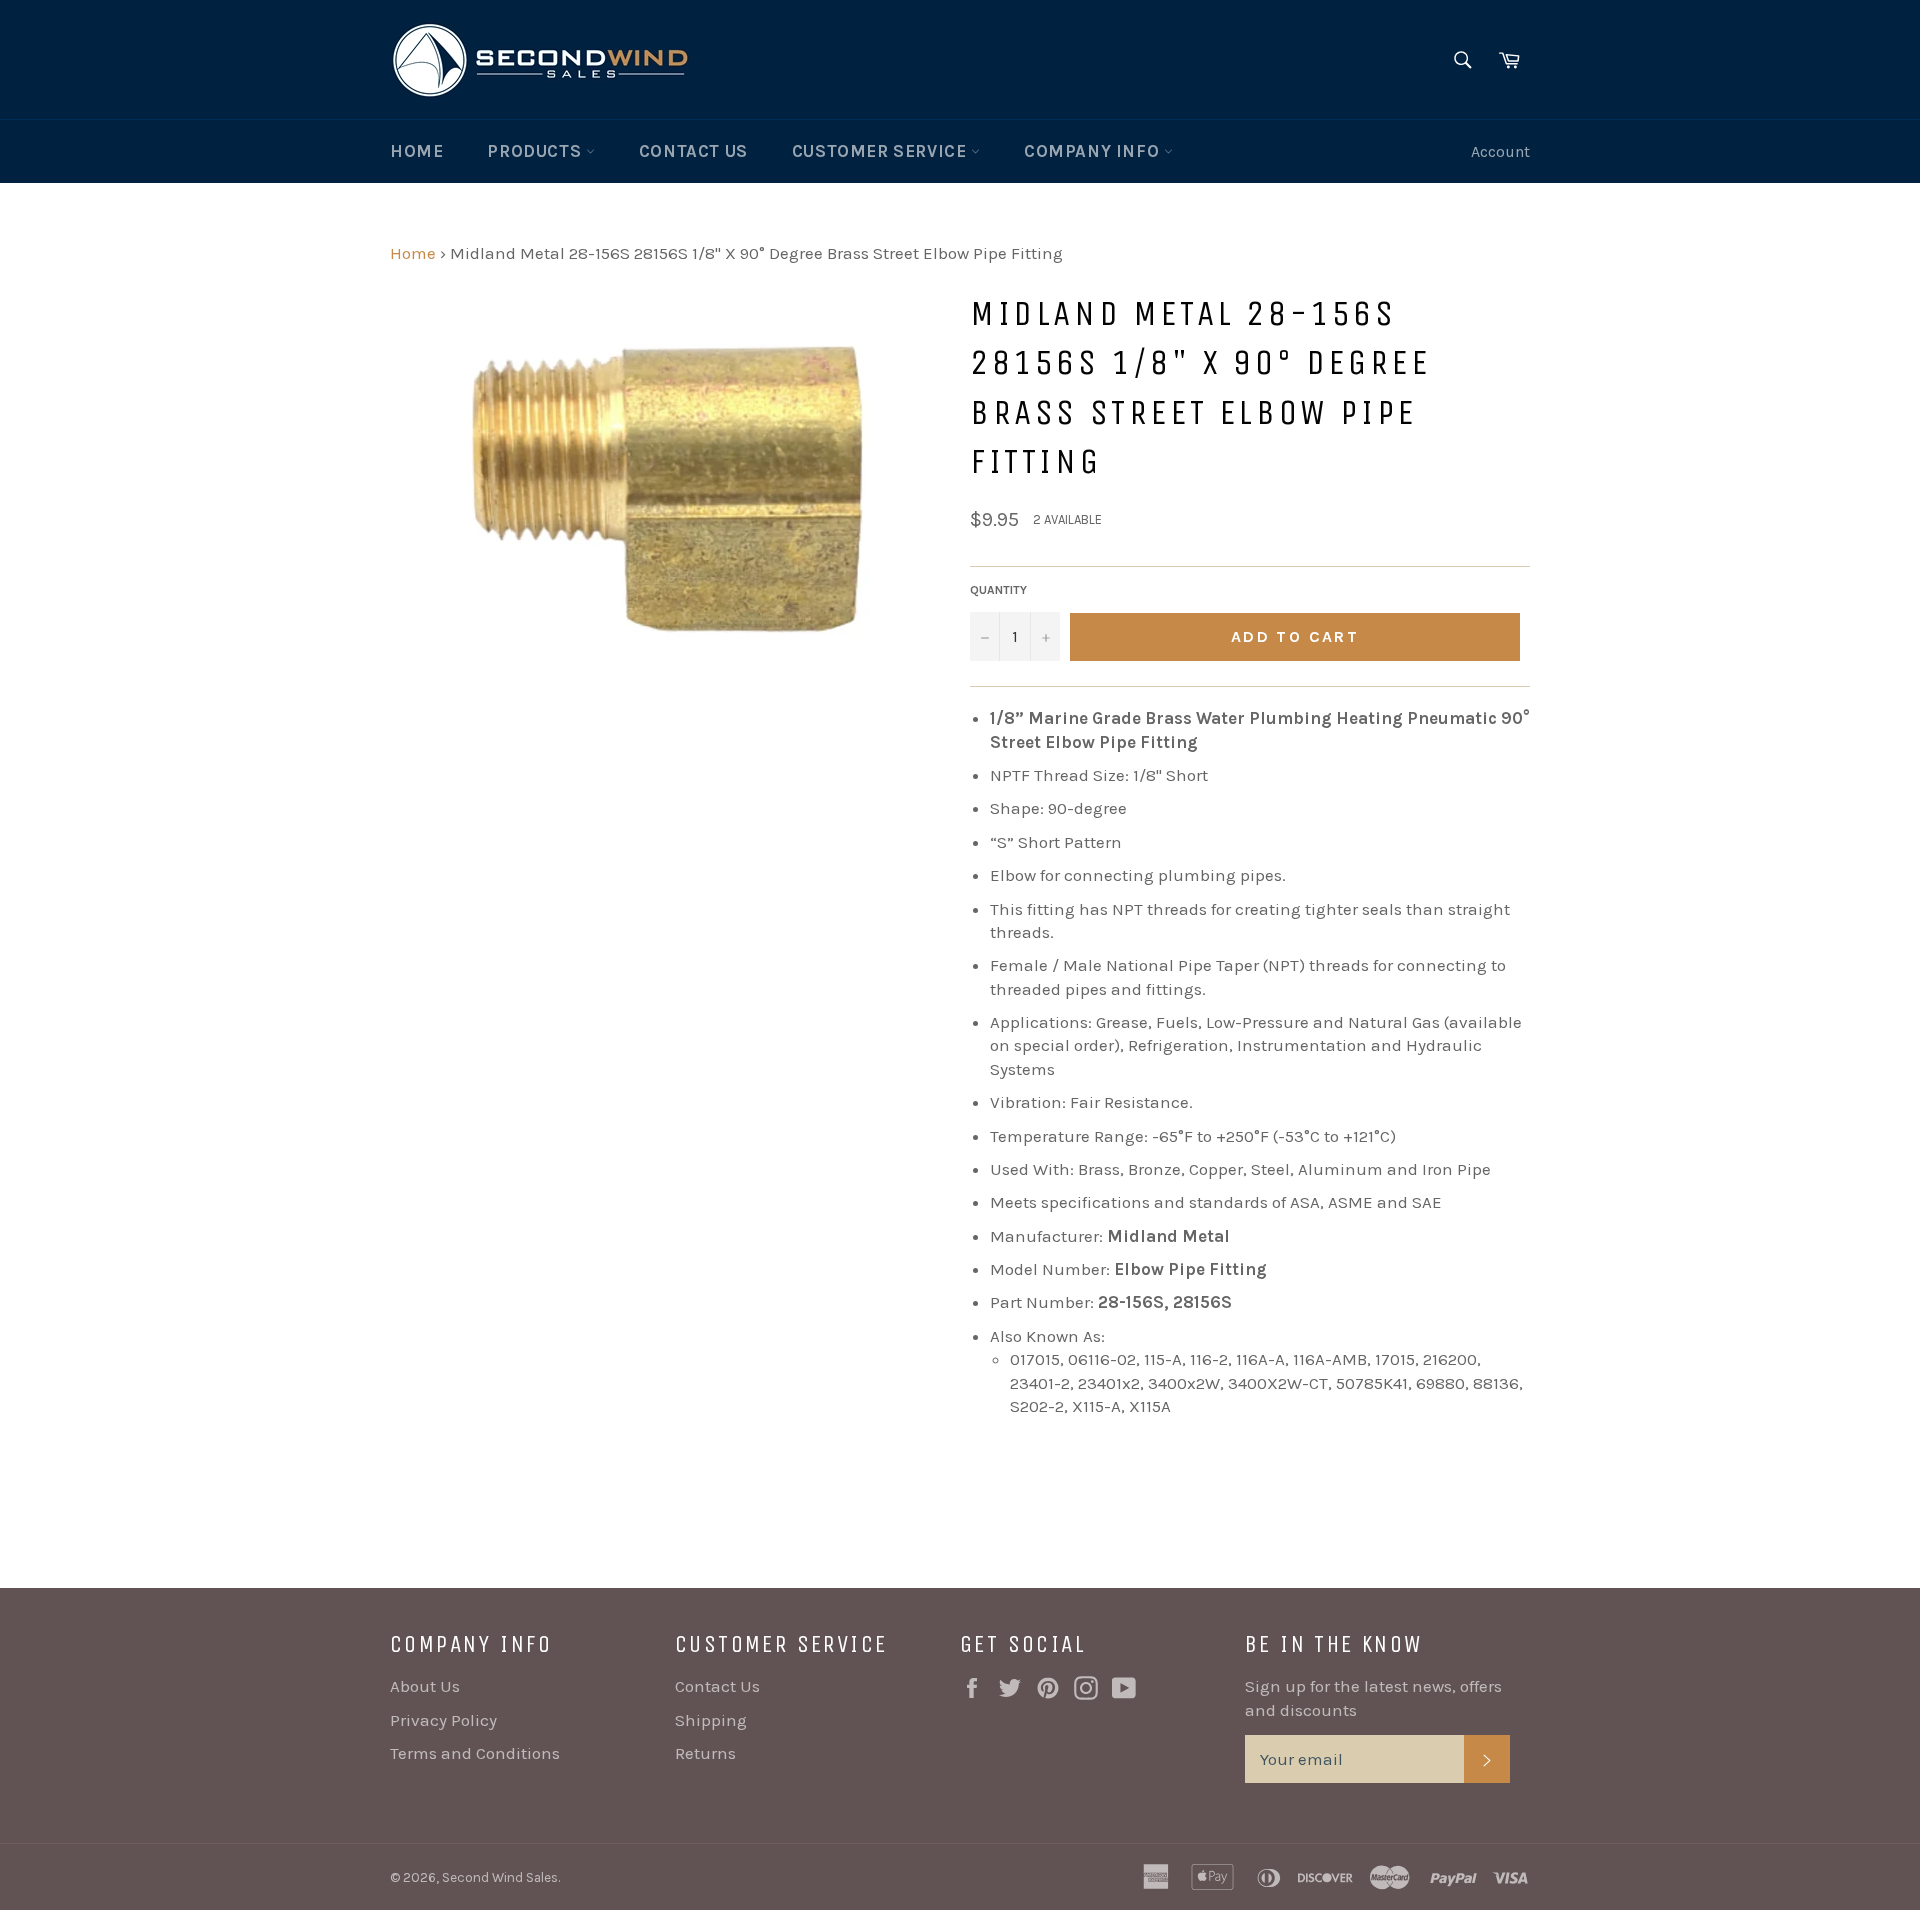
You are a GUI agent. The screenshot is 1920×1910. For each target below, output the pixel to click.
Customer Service (881, 151)
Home (416, 151)
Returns (705, 1753)
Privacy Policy (443, 1720)
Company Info (1094, 151)
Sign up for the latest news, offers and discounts (1373, 1697)
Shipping (711, 1720)
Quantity (998, 590)
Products (536, 151)
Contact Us (693, 151)
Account (1500, 151)
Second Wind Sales (500, 1877)
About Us (425, 1686)
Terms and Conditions (475, 1753)
